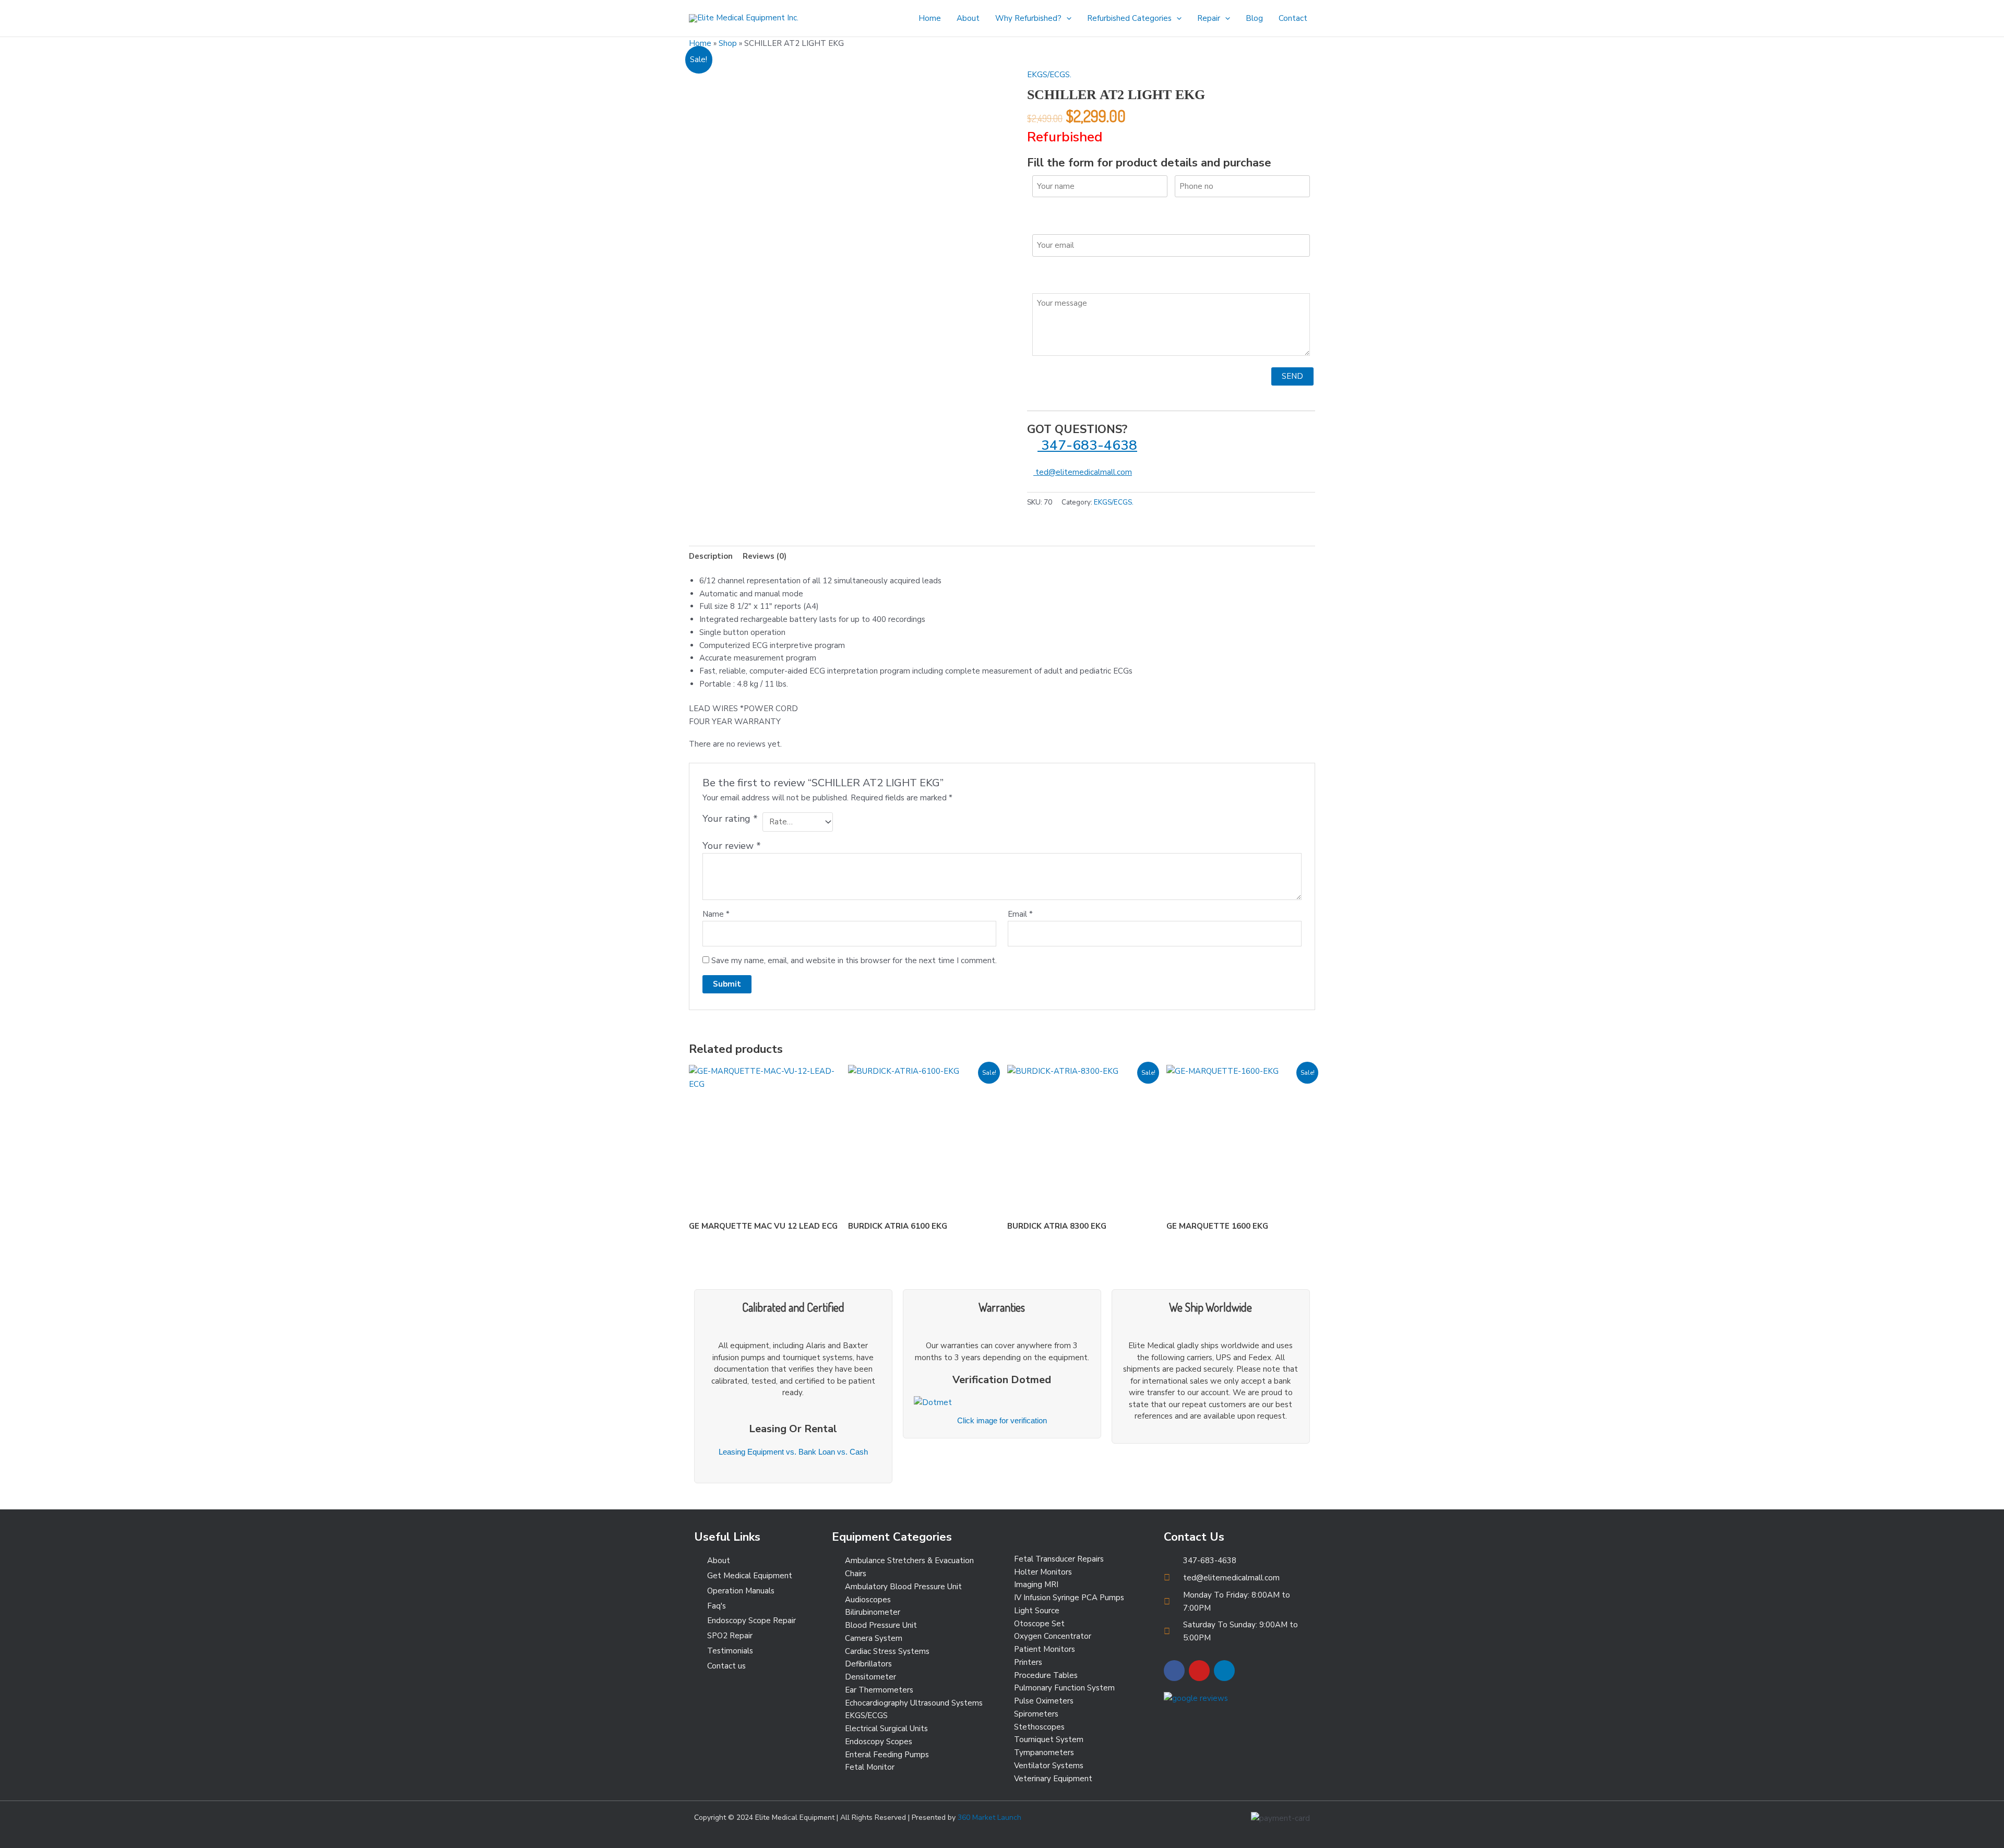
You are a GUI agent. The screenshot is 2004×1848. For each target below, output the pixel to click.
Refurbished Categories (1129, 18)
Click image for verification (1002, 1420)
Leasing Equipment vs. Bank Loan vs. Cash (793, 1452)
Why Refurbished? (1028, 18)
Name (716, 914)
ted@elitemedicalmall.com (1083, 472)
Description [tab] (711, 556)
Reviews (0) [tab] (765, 556)
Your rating (730, 819)
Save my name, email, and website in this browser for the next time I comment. (854, 961)
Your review (732, 846)
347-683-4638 (1087, 445)
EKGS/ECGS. (1049, 75)
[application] (1066, 18)
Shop (728, 43)
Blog (1254, 18)
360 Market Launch (989, 1817)
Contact (1293, 18)
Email (1020, 914)
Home (930, 18)
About (968, 18)
